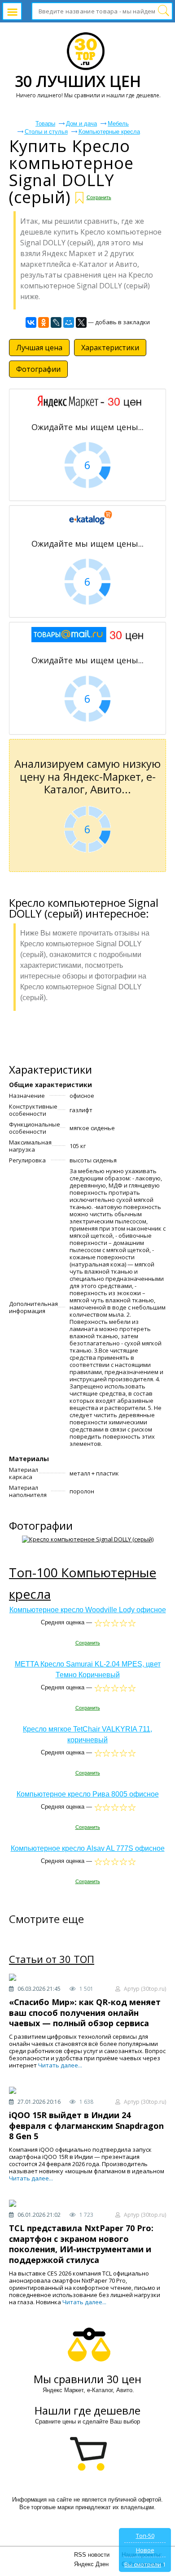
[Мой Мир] (69, 322)
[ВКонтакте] (31, 322)
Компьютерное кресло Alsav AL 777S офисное (88, 1848)
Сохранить (99, 197)
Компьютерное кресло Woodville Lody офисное (88, 1610)
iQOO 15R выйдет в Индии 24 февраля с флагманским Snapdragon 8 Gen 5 (86, 2126)
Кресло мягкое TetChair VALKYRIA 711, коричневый (87, 1734)
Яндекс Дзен (91, 2564)
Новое (145, 2550)
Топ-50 (145, 2536)
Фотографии (38, 369)
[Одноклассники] (44, 322)
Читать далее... (60, 2065)
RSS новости (92, 2555)
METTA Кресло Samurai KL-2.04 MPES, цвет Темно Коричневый (88, 1669)
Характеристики (110, 348)
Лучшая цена (39, 348)
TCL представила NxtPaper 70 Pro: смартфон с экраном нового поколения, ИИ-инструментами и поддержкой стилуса (81, 2244)
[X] (81, 322)
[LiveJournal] (56, 322)
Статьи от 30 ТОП (52, 1959)
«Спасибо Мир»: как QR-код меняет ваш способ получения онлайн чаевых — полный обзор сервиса (85, 2012)
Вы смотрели (143, 2564)
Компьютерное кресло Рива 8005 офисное (88, 1794)
